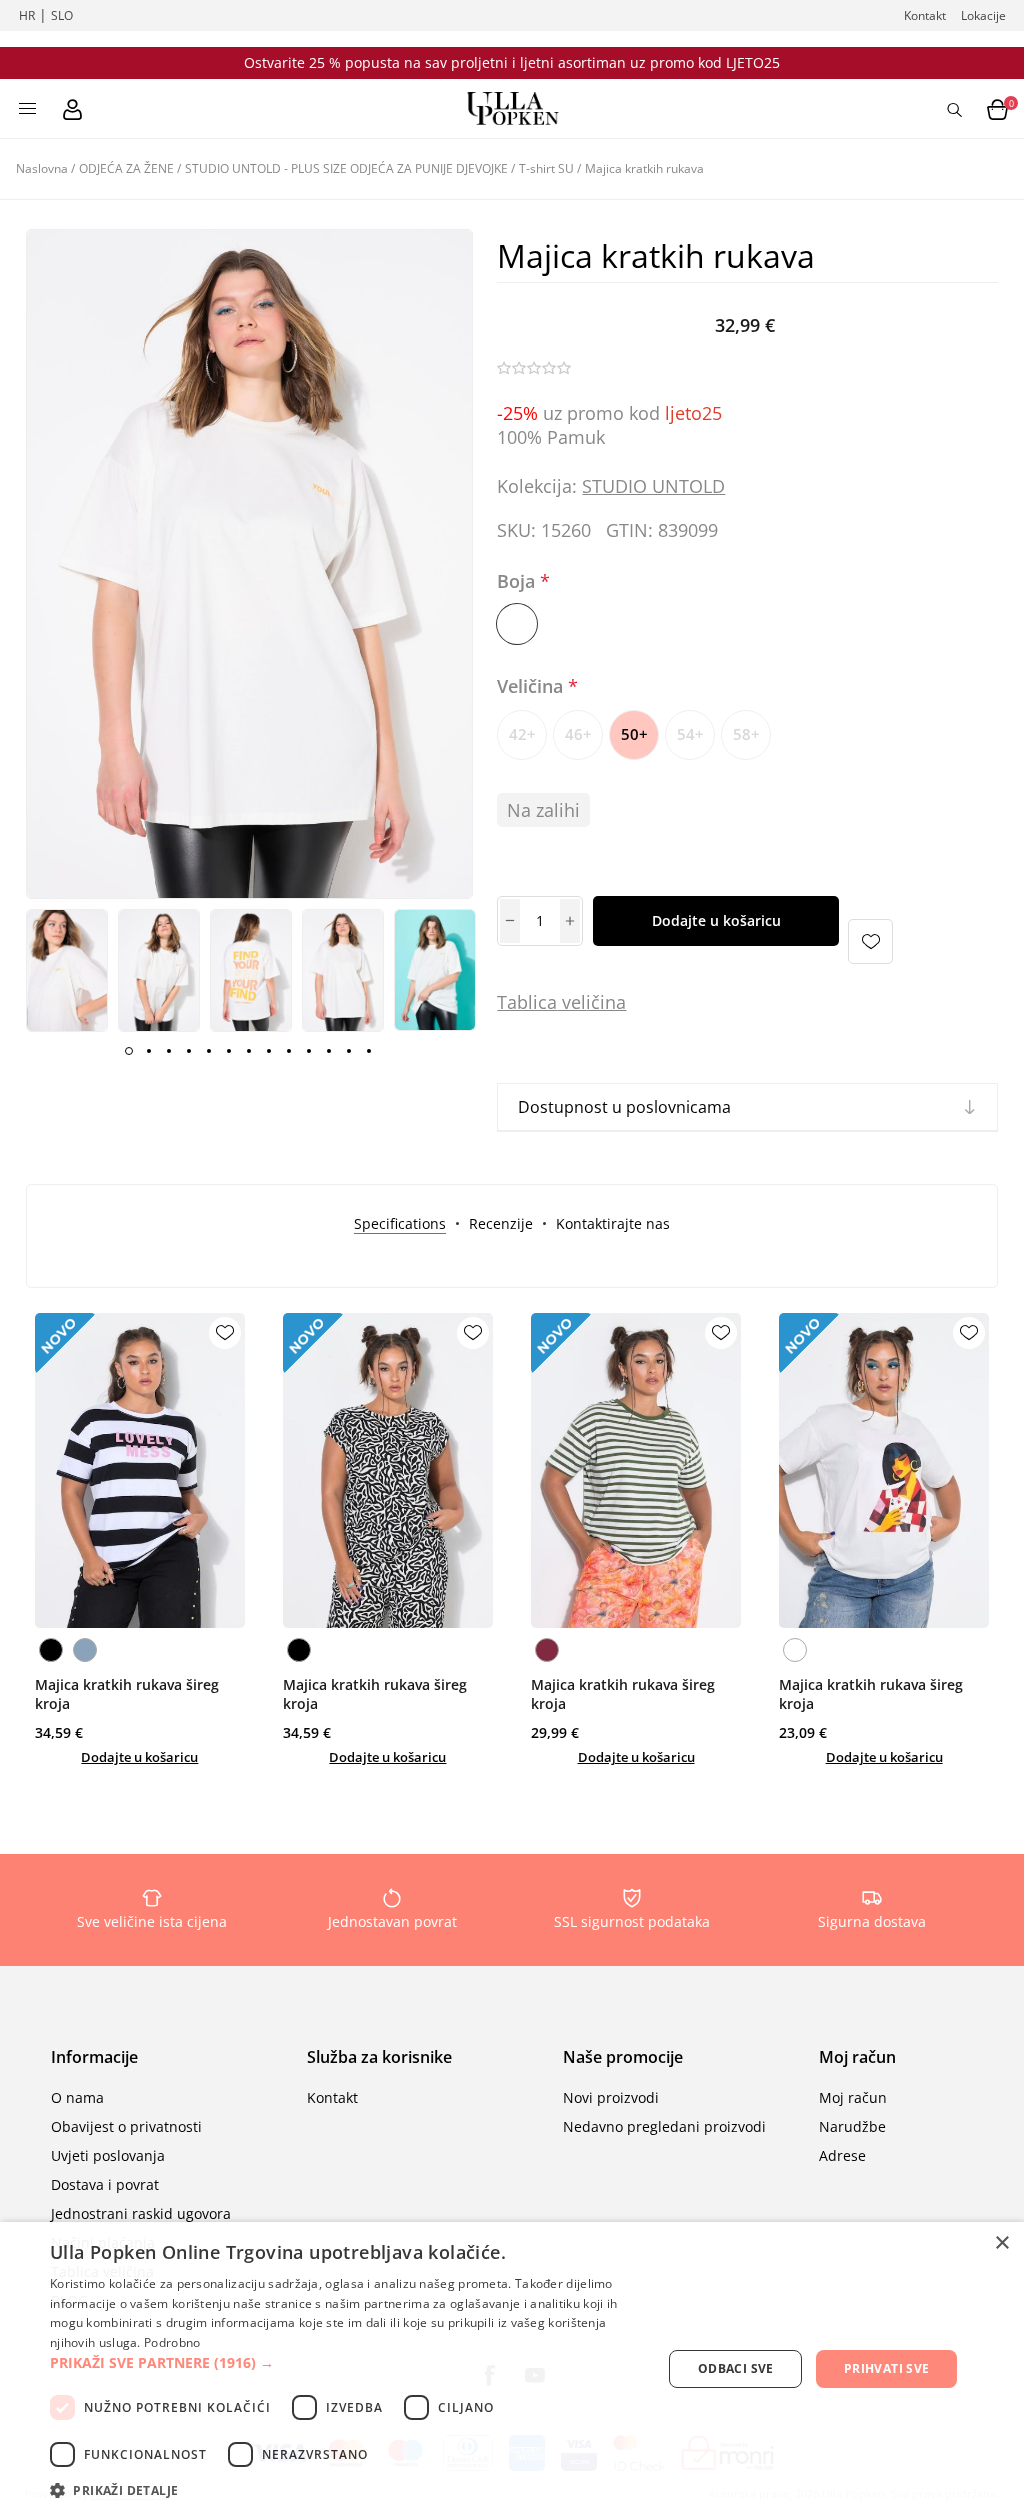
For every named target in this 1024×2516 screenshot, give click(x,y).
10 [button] (309, 1051)
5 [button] (209, 1051)
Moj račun (853, 2097)
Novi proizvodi (611, 2097)
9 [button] (289, 1051)
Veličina (532, 687)
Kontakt (925, 15)
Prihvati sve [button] (887, 2368)
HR (27, 15)
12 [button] (349, 1051)
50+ (634, 734)
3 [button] (169, 1051)
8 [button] (269, 1051)
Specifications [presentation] (400, 1223)
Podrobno (172, 2342)
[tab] (400, 1223)
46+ (578, 734)
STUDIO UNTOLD (653, 486)
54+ (690, 734)
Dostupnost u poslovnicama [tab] (624, 1107)
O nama (77, 2097)
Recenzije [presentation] (501, 1223)
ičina (606, 1002)
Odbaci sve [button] (736, 2368)
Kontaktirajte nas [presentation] (613, 1223)
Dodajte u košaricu (716, 920)
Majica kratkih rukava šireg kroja (127, 1694)
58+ (746, 734)
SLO (62, 15)
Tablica (527, 1002)
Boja (518, 581)
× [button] (1001, 2243)
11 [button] (329, 1051)
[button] (347, 2362)
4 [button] (189, 1051)
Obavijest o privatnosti (126, 2126)
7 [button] (249, 1051)
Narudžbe (852, 2126)
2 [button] (149, 1051)
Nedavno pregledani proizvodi (664, 2126)
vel (571, 1002)
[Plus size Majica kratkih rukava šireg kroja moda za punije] (140, 1470)
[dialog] (512, 2369)
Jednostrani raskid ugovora (141, 2213)
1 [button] (129, 1051)
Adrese (842, 2155)
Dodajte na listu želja (870, 941)
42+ (522, 734)
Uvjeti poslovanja (108, 2155)
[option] (67, 970)
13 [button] (369, 1051)
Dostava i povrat (105, 2184)
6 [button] (229, 1051)
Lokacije (983, 15)
